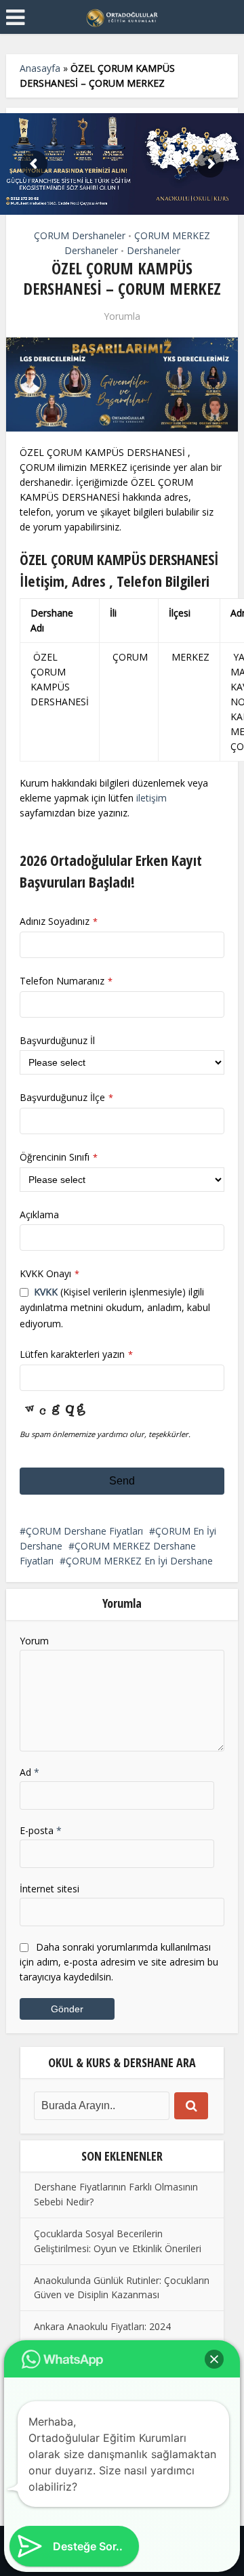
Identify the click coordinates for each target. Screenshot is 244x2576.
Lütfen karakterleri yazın (76, 1354)
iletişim (151, 798)
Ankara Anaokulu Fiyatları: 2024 (102, 2326)
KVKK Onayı (49, 1273)
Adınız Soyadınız (59, 921)
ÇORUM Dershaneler (80, 235)
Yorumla (122, 316)
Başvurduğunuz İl (57, 1040)
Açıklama (39, 1214)
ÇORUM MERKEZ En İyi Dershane (139, 1561)
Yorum (34, 1641)
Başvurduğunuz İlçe (66, 1097)
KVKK (46, 1292)
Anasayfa (40, 68)
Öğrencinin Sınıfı (59, 1157)
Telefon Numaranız (66, 981)
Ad (29, 1772)
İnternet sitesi (49, 1889)
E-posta (41, 1830)
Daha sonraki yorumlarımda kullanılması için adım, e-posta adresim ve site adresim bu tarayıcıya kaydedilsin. (119, 1962)
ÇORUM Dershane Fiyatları (84, 1531)
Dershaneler (154, 250)
